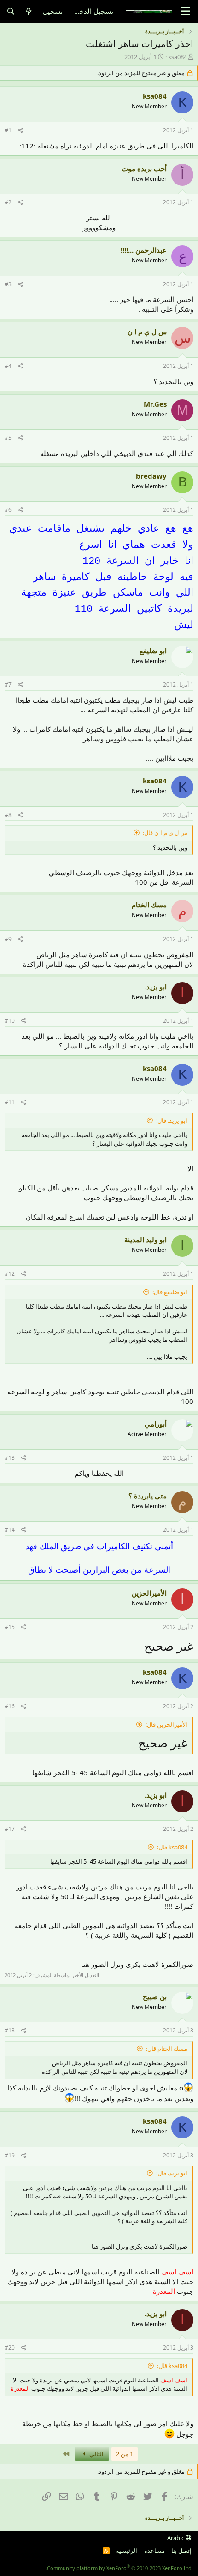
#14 (10, 1530)
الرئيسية (127, 2551)
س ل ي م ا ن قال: (165, 833)
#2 (8, 202)
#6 (8, 510)
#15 (10, 1627)
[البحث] (11, 11)
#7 (8, 684)
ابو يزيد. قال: (172, 1120)
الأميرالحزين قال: (166, 1724)
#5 (8, 438)
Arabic (176, 2538)
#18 (10, 2030)
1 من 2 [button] (125, 2454)
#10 (10, 1021)
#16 (10, 1706)
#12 (10, 1274)
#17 (10, 1829)
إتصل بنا (181, 2551)
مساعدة (154, 2551)
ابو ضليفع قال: (170, 1292)
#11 (10, 1102)
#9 (8, 939)
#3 (8, 284)
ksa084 (178, 57)
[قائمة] (185, 12)
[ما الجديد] (29, 11)
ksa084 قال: (172, 1847)
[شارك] (20, 131)
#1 (8, 130)
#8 (8, 815)
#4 (8, 366)
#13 (10, 1458)
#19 (10, 2155)
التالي (96, 2454)
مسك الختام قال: (167, 2049)
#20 (10, 2348)
